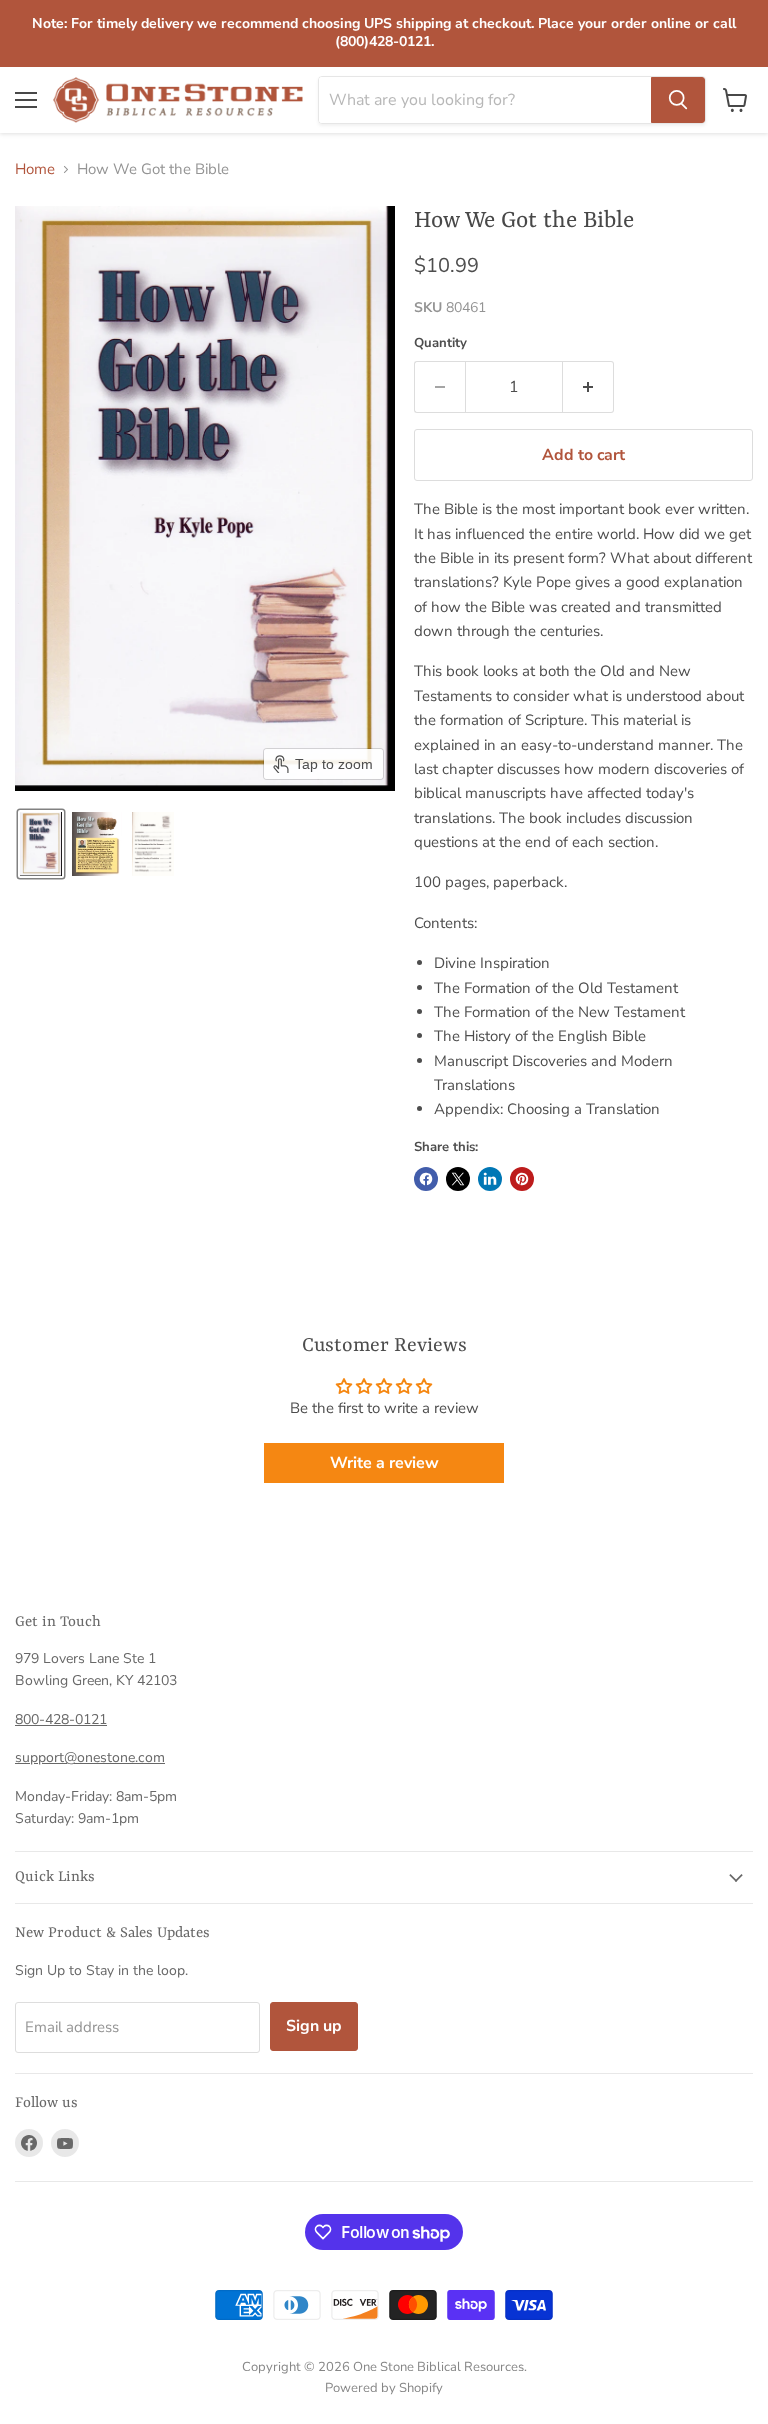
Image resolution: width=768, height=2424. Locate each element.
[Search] (678, 100)
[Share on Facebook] (426, 1179)
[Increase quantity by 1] (588, 387)
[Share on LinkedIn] (490, 1179)
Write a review (384, 1463)
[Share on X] (458, 1179)
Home (35, 169)
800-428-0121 (61, 1719)
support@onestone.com (90, 1757)
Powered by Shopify (384, 2388)
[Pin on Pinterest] (522, 1179)
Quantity (440, 343)
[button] (41, 844)
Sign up (314, 2026)
